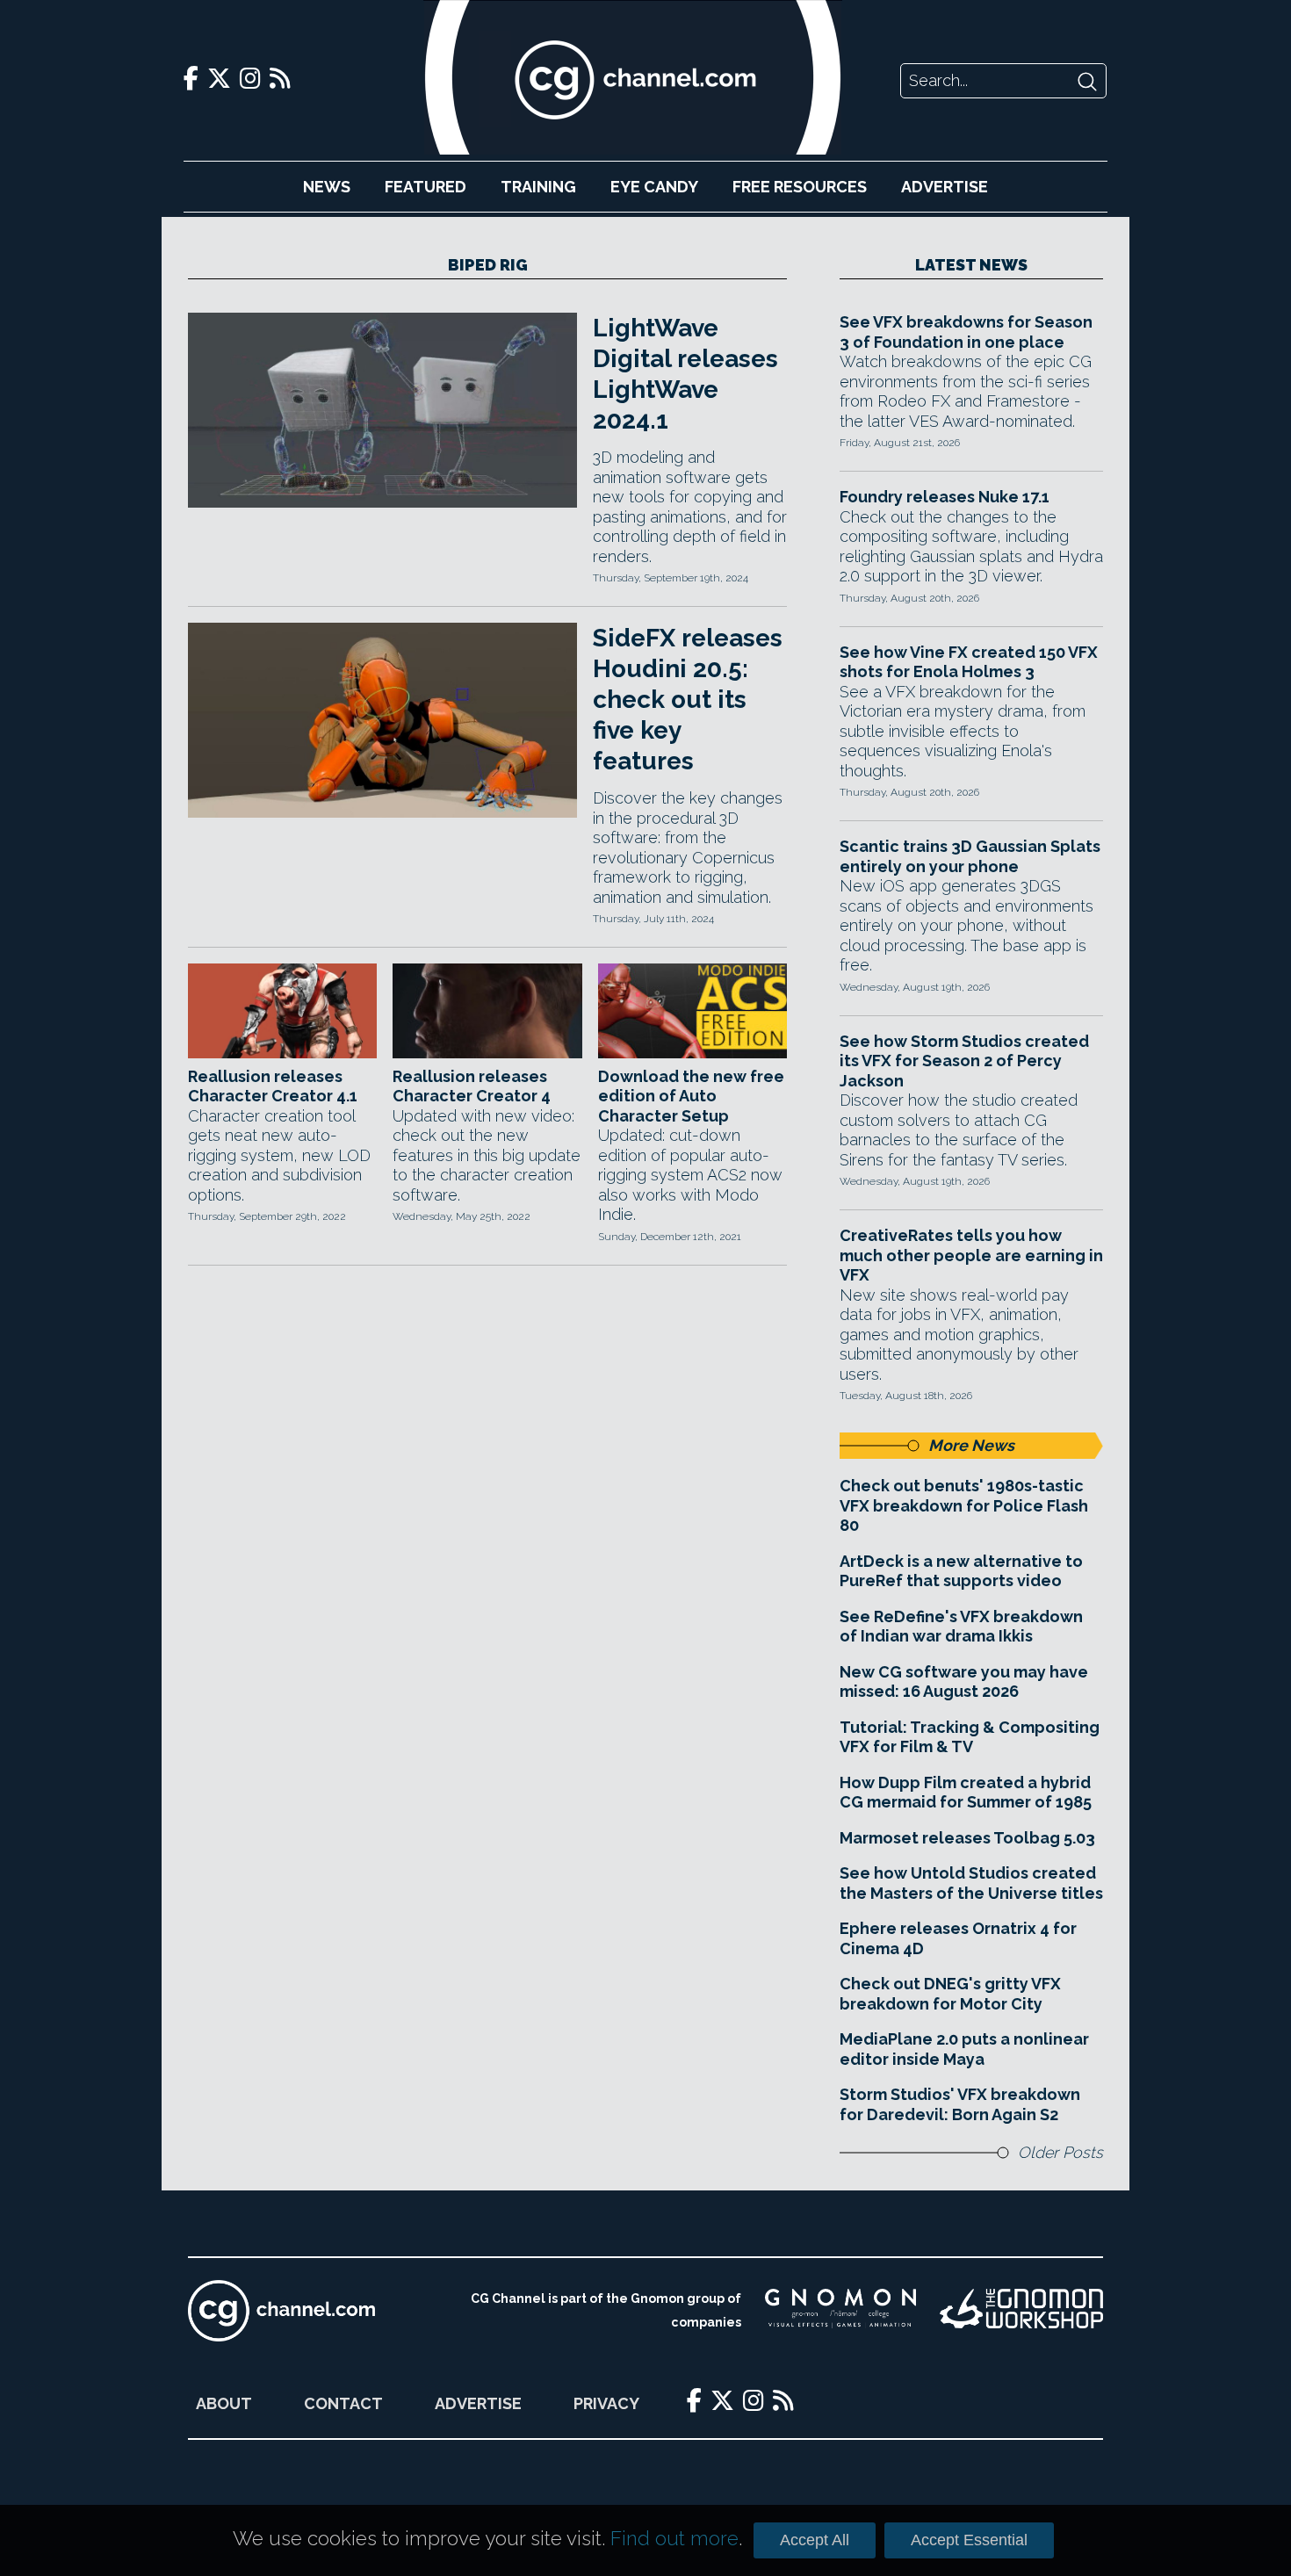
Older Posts (1060, 2152)
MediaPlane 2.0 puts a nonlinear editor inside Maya (964, 2049)
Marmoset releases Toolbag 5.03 (967, 1838)
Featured (426, 187)
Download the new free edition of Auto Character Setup (691, 1096)
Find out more (674, 2538)
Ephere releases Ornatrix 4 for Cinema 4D (958, 1938)
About (224, 2403)
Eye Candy (654, 187)
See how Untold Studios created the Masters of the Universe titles (971, 1883)
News (327, 187)
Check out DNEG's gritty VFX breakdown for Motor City (950, 1994)
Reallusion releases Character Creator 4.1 (273, 1086)
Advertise (945, 187)
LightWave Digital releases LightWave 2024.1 (685, 374)
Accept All (815, 2540)
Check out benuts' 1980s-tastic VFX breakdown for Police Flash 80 (964, 1505)
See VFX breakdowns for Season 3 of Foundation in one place (966, 332)
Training (538, 187)
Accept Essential (969, 2540)
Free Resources (800, 187)
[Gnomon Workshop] (1021, 2311)
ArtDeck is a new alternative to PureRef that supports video (961, 1571)
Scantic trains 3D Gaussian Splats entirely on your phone (970, 856)
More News (971, 1445)
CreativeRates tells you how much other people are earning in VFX (971, 1255)
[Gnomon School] (841, 2311)
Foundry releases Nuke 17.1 (945, 497)
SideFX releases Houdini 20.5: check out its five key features (688, 700)
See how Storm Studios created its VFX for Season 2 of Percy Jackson (964, 1061)
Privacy (606, 2403)
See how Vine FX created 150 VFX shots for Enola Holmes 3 (969, 662)
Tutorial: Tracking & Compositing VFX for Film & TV (970, 1737)
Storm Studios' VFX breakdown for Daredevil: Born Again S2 (960, 2104)
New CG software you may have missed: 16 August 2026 (964, 1682)
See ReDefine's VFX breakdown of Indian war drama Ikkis (961, 1627)
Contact (343, 2403)
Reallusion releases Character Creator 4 (472, 1086)
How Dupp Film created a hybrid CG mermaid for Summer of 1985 (966, 1793)
